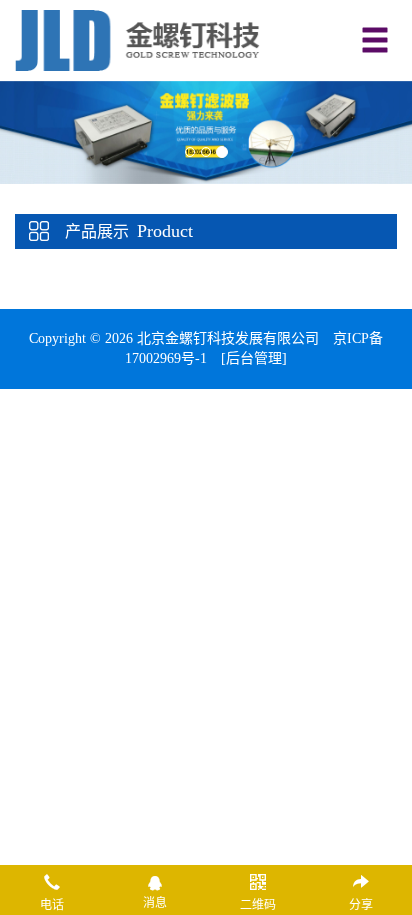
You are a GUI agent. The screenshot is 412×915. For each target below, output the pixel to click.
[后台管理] (254, 358)
